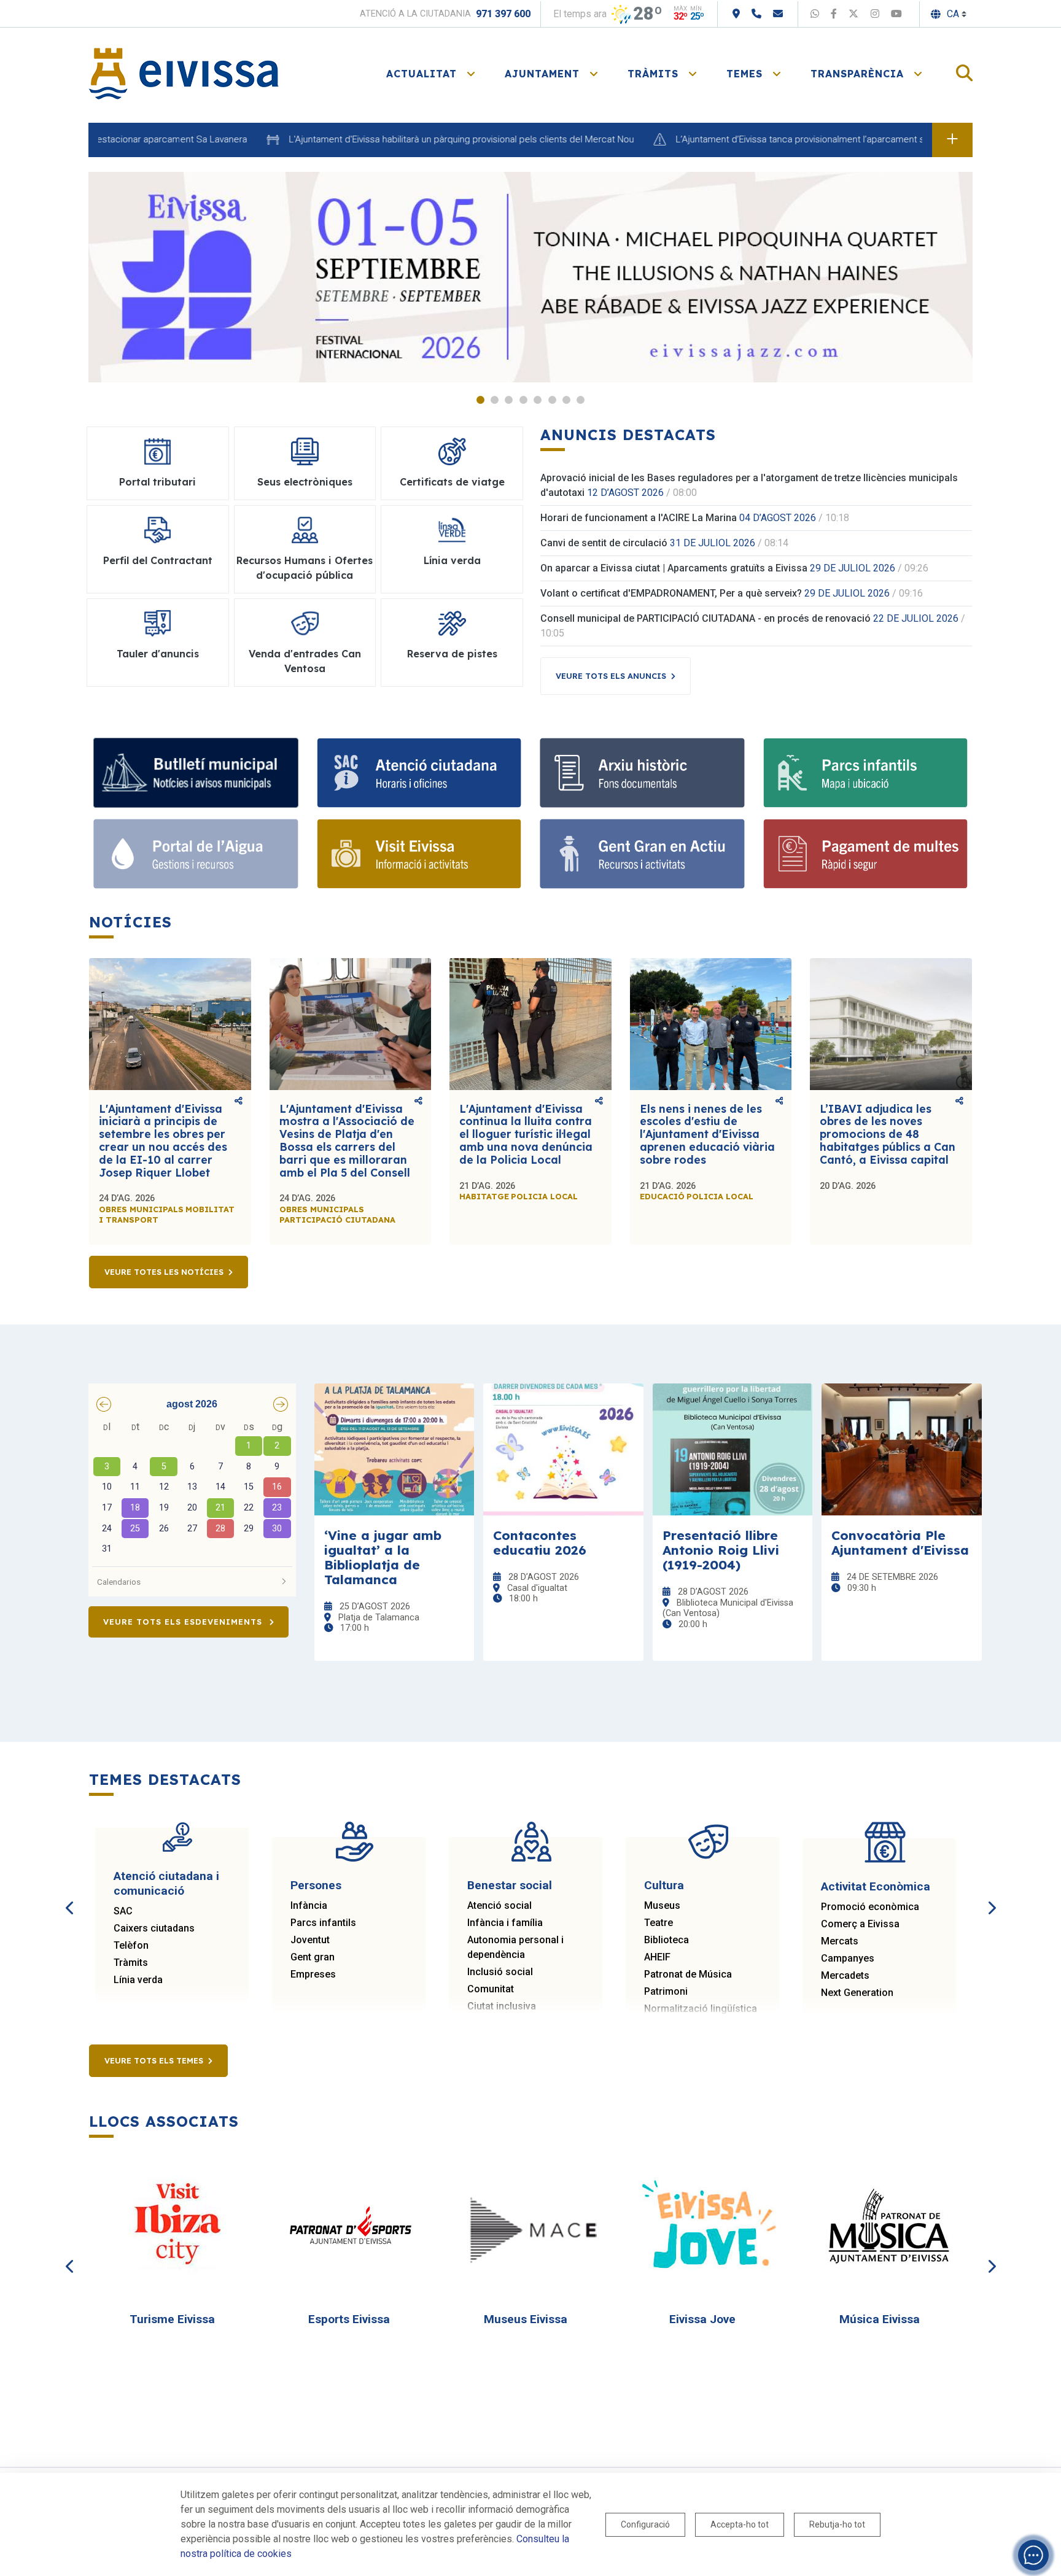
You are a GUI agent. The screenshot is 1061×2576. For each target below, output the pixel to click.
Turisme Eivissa (172, 2319)
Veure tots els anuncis (611, 676)
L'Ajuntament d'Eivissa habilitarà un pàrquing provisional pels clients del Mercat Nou (393, 139)
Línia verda (138, 1980)
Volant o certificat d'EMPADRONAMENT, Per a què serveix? (671, 593)
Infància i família (505, 1923)
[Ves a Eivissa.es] (184, 73)
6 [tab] (552, 400)
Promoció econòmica (870, 1907)
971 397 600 (503, 14)
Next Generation (857, 1993)
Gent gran (313, 1957)
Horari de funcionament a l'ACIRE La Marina (639, 518)
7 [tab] (566, 400)
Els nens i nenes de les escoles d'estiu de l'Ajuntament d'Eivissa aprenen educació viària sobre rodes (707, 1134)
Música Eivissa (880, 2319)
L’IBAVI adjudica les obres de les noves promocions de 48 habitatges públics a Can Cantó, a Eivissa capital (888, 1134)
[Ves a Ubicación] (736, 14)
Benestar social (510, 1885)
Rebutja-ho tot (837, 2524)
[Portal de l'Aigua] (196, 854)
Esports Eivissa (349, 2319)
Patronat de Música (688, 1974)
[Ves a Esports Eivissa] (354, 2226)
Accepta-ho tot (740, 2524)
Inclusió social (500, 1972)
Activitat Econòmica (876, 1886)
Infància (309, 1905)
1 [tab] (480, 400)
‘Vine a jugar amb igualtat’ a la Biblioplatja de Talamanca (383, 1557)
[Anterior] (70, 1894)
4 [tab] (523, 400)
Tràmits (131, 1963)
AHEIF (657, 1957)
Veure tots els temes (154, 2060)
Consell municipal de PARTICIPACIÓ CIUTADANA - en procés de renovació (705, 618)
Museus (662, 1905)
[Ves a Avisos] (952, 140)
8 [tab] (581, 400)
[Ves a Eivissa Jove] (708, 2226)
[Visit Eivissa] (419, 854)
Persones (316, 1885)
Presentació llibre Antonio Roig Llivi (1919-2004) (721, 1550)
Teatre (659, 1923)
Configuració (645, 2524)
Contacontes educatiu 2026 (540, 1542)
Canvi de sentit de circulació (604, 543)
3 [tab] (509, 400)
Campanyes (848, 1958)
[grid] (192, 1489)
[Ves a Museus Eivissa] (531, 2226)
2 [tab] (495, 400)
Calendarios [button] (119, 1582)
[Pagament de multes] (866, 854)
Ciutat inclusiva (502, 2006)
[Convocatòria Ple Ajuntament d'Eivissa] (902, 1449)
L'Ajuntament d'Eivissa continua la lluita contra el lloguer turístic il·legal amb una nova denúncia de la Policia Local (526, 1134)
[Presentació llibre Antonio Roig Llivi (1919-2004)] (733, 1449)
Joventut (310, 1940)
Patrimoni (666, 1991)
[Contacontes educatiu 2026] (563, 1449)
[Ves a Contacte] (778, 14)
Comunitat (491, 1989)
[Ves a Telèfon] (756, 14)
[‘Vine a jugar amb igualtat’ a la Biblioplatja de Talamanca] (394, 1449)
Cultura (664, 1885)
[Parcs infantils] (866, 773)
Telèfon (131, 1945)
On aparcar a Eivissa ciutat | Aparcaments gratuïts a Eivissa (674, 568)
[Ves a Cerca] (964, 74)
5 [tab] (538, 400)
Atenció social (499, 1905)
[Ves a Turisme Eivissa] (177, 2226)
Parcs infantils (323, 1923)
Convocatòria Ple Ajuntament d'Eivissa (900, 1542)
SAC (123, 1911)
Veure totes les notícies (164, 1272)
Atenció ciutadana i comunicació (166, 1883)
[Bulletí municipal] (196, 773)
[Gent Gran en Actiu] (642, 854)
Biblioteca (667, 1940)
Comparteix (239, 1102)
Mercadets (845, 1975)
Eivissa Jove (702, 2319)
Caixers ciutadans (154, 1928)
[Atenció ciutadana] (419, 773)
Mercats (840, 1941)
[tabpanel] (530, 277)
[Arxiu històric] (642, 773)
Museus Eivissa (526, 2319)
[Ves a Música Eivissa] (885, 2226)
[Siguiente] (991, 1894)
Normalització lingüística (701, 2009)
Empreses (313, 1974)
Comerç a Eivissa (860, 1924)
